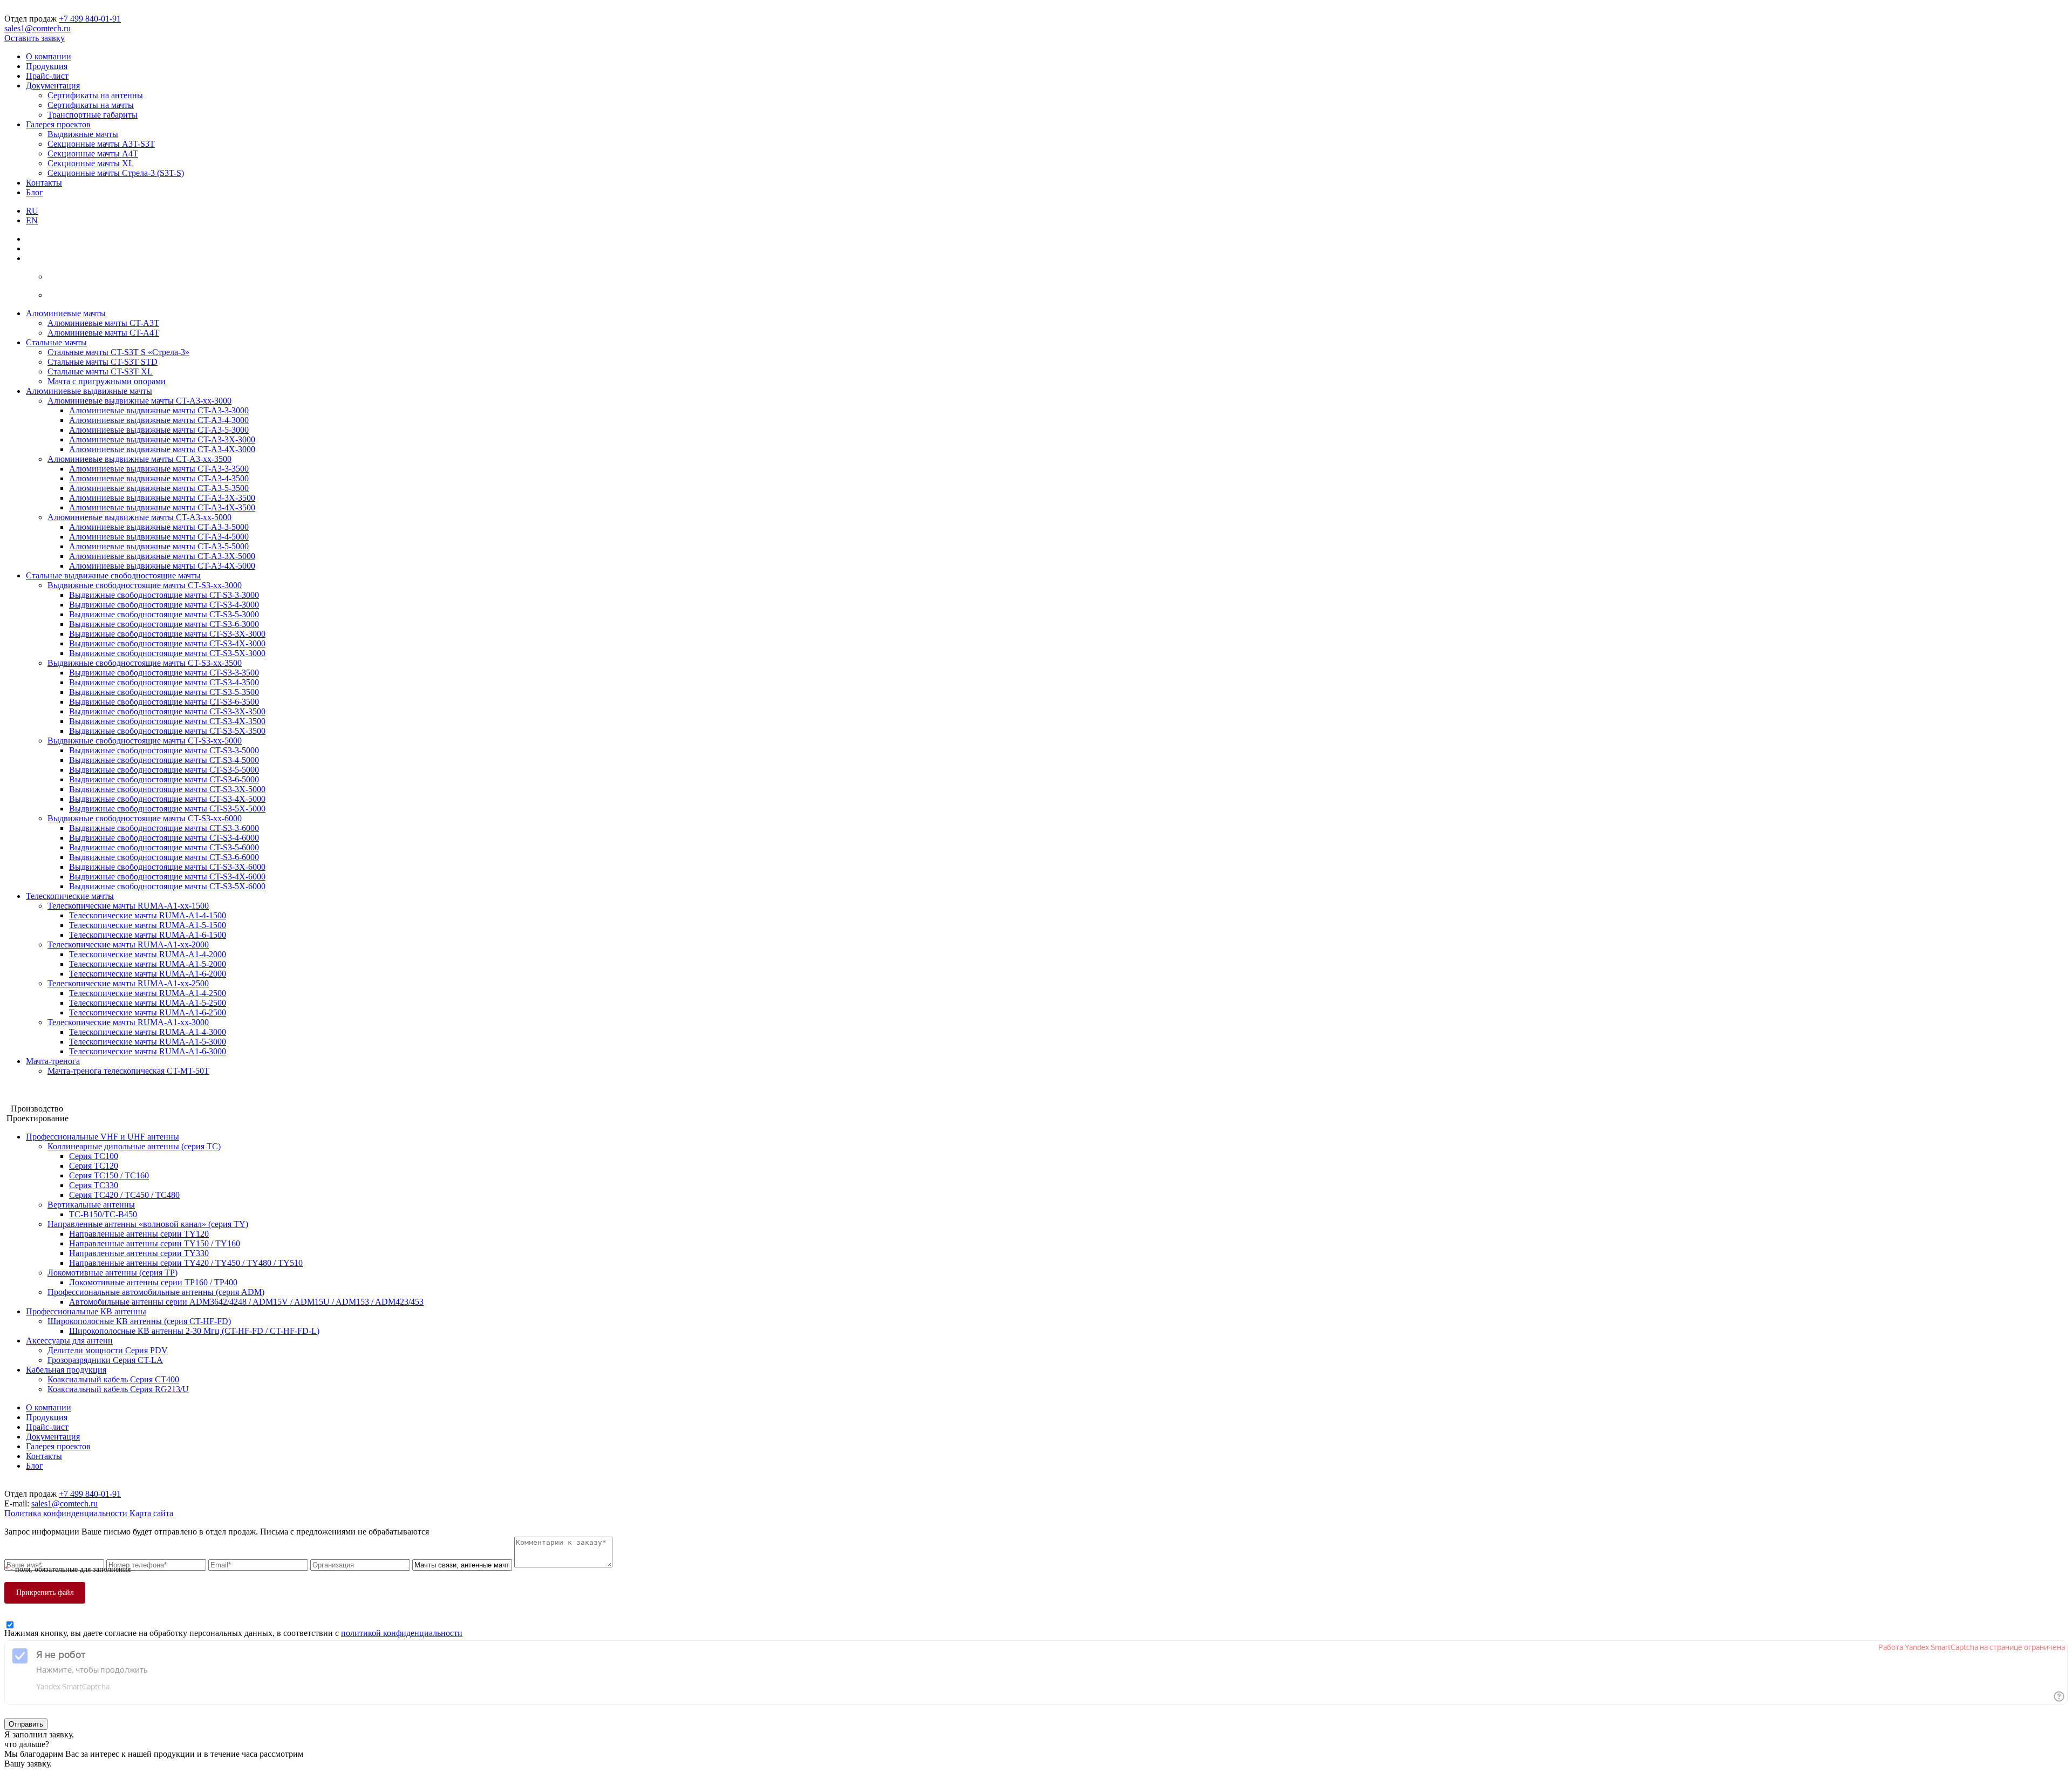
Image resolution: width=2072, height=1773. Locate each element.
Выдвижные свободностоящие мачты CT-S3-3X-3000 (167, 634)
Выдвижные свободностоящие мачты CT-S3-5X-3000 (167, 653)
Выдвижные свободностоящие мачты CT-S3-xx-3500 (145, 663)
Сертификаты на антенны (95, 95)
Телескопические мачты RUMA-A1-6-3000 (148, 1051)
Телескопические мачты (70, 896)
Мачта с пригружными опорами (107, 381)
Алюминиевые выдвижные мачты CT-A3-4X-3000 (162, 449)
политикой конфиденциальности (402, 1633)
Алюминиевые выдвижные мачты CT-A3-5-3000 (159, 430)
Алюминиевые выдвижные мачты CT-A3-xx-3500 (139, 459)
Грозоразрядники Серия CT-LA (105, 1360)
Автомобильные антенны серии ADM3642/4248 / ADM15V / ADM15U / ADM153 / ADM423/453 (246, 1302)
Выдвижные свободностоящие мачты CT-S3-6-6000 (164, 857)
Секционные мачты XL (91, 163)
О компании (49, 56)
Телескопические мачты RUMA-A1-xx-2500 (128, 983)
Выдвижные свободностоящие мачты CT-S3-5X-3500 (167, 731)
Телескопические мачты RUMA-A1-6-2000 (148, 974)
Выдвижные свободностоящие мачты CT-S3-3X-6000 (167, 867)
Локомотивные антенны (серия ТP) (113, 1273)
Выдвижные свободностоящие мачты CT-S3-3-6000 (164, 828)
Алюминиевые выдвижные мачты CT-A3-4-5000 (159, 537)
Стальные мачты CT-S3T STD (103, 362)
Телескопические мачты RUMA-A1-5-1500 (148, 925)
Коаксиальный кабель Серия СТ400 (113, 1379)
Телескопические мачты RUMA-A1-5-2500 (148, 1003)
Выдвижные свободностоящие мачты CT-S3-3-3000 (164, 595)
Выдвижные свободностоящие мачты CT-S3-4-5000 (164, 760)
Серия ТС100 (94, 1156)
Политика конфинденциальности (67, 1513)
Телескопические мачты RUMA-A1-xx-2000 (128, 945)
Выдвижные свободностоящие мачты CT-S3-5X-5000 (167, 809)
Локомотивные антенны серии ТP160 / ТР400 (153, 1282)
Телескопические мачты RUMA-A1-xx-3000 (128, 1022)
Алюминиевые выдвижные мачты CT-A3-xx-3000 (139, 401)
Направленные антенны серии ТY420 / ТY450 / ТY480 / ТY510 (186, 1263)
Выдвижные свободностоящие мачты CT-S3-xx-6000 (145, 818)
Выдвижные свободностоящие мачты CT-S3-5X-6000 (167, 886)
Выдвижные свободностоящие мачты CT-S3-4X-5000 (167, 799)
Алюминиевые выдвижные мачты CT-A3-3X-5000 (162, 556)
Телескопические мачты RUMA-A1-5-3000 (148, 1042)
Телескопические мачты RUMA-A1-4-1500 (148, 915)
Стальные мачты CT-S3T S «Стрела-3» (118, 352)
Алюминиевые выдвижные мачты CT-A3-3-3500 (159, 469)
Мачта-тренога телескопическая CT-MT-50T (128, 1071)
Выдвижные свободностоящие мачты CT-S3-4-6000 (164, 838)
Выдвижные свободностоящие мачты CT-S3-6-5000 (164, 779)
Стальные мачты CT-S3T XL (100, 371)
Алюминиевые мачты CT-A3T (103, 323)
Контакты (44, 183)
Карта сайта (151, 1513)
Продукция (47, 66)
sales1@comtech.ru (38, 28)
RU (32, 211)
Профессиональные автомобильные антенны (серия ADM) (156, 1292)
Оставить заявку (35, 38)
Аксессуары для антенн (69, 1341)
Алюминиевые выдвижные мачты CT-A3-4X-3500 (162, 507)
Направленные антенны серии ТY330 (139, 1253)
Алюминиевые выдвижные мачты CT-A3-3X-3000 (162, 439)
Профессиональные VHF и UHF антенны (103, 1137)
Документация (53, 86)
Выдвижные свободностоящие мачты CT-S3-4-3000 (164, 605)
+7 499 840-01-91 (90, 19)
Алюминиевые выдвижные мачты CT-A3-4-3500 (159, 478)
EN (32, 220)
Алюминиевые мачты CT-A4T (103, 333)
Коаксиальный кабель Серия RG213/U (118, 1389)
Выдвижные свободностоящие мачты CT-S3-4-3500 (164, 682)
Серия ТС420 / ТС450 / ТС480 (124, 1195)
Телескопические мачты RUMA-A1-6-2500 (148, 1012)
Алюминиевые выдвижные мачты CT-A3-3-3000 (159, 410)
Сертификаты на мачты (91, 105)
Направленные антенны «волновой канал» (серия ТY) (148, 1224)
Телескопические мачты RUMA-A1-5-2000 (148, 964)
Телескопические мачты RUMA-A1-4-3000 (148, 1032)
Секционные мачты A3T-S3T (101, 144)
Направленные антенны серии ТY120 (139, 1234)
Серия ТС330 (94, 1185)
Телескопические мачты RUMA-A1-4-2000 (148, 954)
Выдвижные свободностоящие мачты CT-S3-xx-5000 (145, 741)
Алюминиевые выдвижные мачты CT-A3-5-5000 (159, 546)
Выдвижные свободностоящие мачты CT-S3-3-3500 (164, 673)
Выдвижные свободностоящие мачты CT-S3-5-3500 (164, 692)
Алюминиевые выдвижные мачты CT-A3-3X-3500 (162, 498)
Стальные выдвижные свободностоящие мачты (113, 575)
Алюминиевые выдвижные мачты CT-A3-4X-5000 (162, 566)
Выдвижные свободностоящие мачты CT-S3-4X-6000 (167, 877)
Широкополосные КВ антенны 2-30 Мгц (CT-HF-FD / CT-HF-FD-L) (194, 1331)
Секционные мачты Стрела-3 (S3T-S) (116, 173)
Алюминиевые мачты (66, 313)
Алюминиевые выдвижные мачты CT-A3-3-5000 (159, 527)
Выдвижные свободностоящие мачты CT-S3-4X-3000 (167, 643)
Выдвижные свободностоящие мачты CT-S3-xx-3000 (145, 585)
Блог (35, 192)
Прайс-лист (47, 76)
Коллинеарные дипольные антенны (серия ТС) (134, 1146)
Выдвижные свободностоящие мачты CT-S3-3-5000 (164, 750)
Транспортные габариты (93, 115)
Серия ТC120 (94, 1166)
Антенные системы (40, 1099)
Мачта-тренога (53, 1061)
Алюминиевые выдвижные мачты (89, 391)
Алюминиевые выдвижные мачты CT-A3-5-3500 (159, 488)
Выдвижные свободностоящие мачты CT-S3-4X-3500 (167, 721)
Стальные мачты (56, 342)
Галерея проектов (58, 124)
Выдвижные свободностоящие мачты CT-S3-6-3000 (164, 624)
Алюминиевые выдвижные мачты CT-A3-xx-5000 (139, 517)
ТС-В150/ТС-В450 (103, 1214)
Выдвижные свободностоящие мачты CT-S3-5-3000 (164, 614)
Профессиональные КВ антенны (86, 1311)
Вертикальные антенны (91, 1205)
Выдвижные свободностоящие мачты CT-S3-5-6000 (164, 847)
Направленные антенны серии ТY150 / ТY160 (155, 1243)
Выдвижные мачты (83, 134)
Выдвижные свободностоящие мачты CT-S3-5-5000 (164, 770)
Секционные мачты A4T (93, 154)
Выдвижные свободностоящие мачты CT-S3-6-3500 (164, 702)
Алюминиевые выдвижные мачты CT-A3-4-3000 (159, 420)
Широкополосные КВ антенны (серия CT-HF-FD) (139, 1321)
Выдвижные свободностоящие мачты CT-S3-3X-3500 (167, 711)
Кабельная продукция (66, 1370)
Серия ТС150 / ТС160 (109, 1175)
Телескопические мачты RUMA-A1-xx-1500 (128, 906)
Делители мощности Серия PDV (108, 1350)
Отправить (26, 1724)
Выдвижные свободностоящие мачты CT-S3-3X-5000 (167, 789)
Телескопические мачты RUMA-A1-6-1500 (148, 935)
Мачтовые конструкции (48, 1089)
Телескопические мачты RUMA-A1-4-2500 (148, 993)
